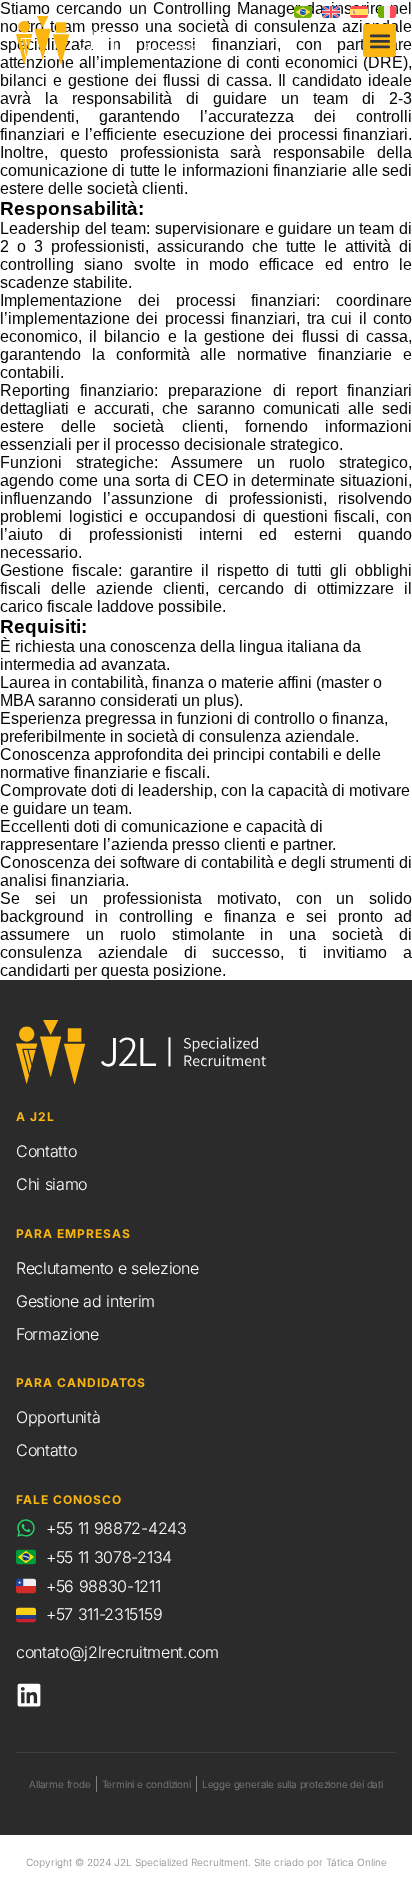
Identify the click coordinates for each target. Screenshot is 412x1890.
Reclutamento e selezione (107, 1268)
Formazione (57, 1334)
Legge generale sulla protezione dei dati (292, 1784)
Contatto (46, 1151)
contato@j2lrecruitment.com (117, 1652)
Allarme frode (59, 1784)
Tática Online (356, 1862)
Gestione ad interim (85, 1301)
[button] (379, 40)
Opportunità (58, 1417)
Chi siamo (51, 1184)
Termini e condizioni (146, 1784)
